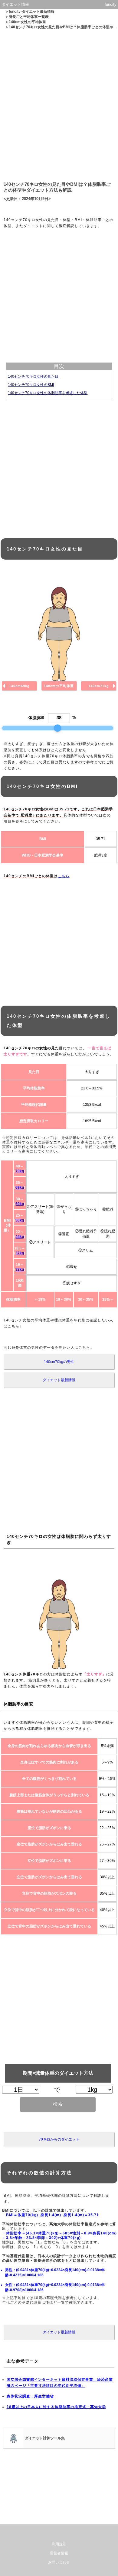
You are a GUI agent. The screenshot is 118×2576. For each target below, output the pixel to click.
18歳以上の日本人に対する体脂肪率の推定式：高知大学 (56, 2407)
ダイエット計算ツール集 (45, 2438)
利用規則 (59, 2544)
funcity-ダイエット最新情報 (32, 12)
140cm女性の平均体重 (27, 22)
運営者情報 (59, 2553)
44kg (20, 1237)
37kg (20, 1253)
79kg (20, 1171)
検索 (58, 2104)
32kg (20, 1269)
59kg (20, 1204)
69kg (20, 1187)
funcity (111, 4)
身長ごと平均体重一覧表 (29, 17)
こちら (64, 876)
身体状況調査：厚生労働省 (30, 2396)
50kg (20, 1220)
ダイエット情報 (15, 4)
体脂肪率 (36, 718)
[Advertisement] (59, 104)
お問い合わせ (59, 2562)
